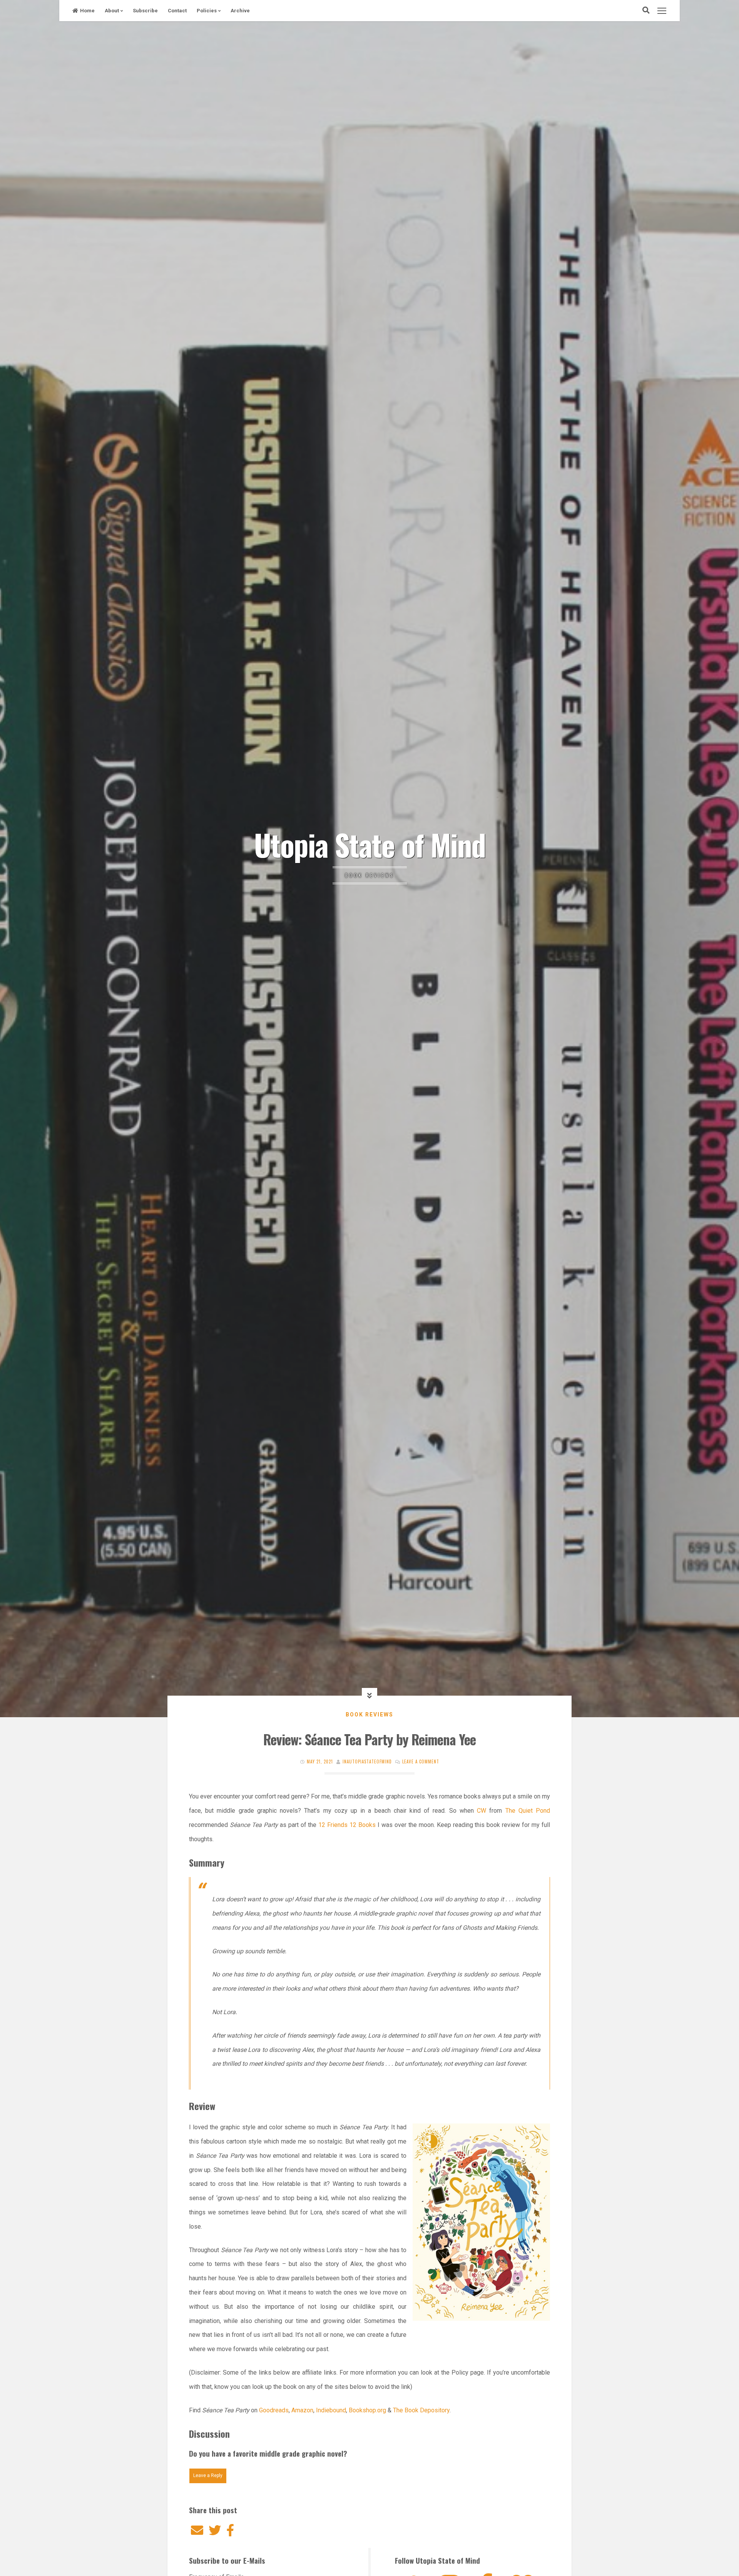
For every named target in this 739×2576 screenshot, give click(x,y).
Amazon (302, 2410)
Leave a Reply (208, 2475)
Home (87, 11)
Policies (207, 11)
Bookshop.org (367, 2410)
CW (482, 1811)
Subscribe (145, 11)
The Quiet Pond (528, 1811)
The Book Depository (421, 2410)
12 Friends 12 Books (347, 1825)
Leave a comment (421, 1761)
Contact (177, 11)
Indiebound (330, 2410)
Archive (240, 11)
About (112, 11)
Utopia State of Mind (370, 844)
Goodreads (274, 2410)
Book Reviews (369, 1715)
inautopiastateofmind (367, 1761)
